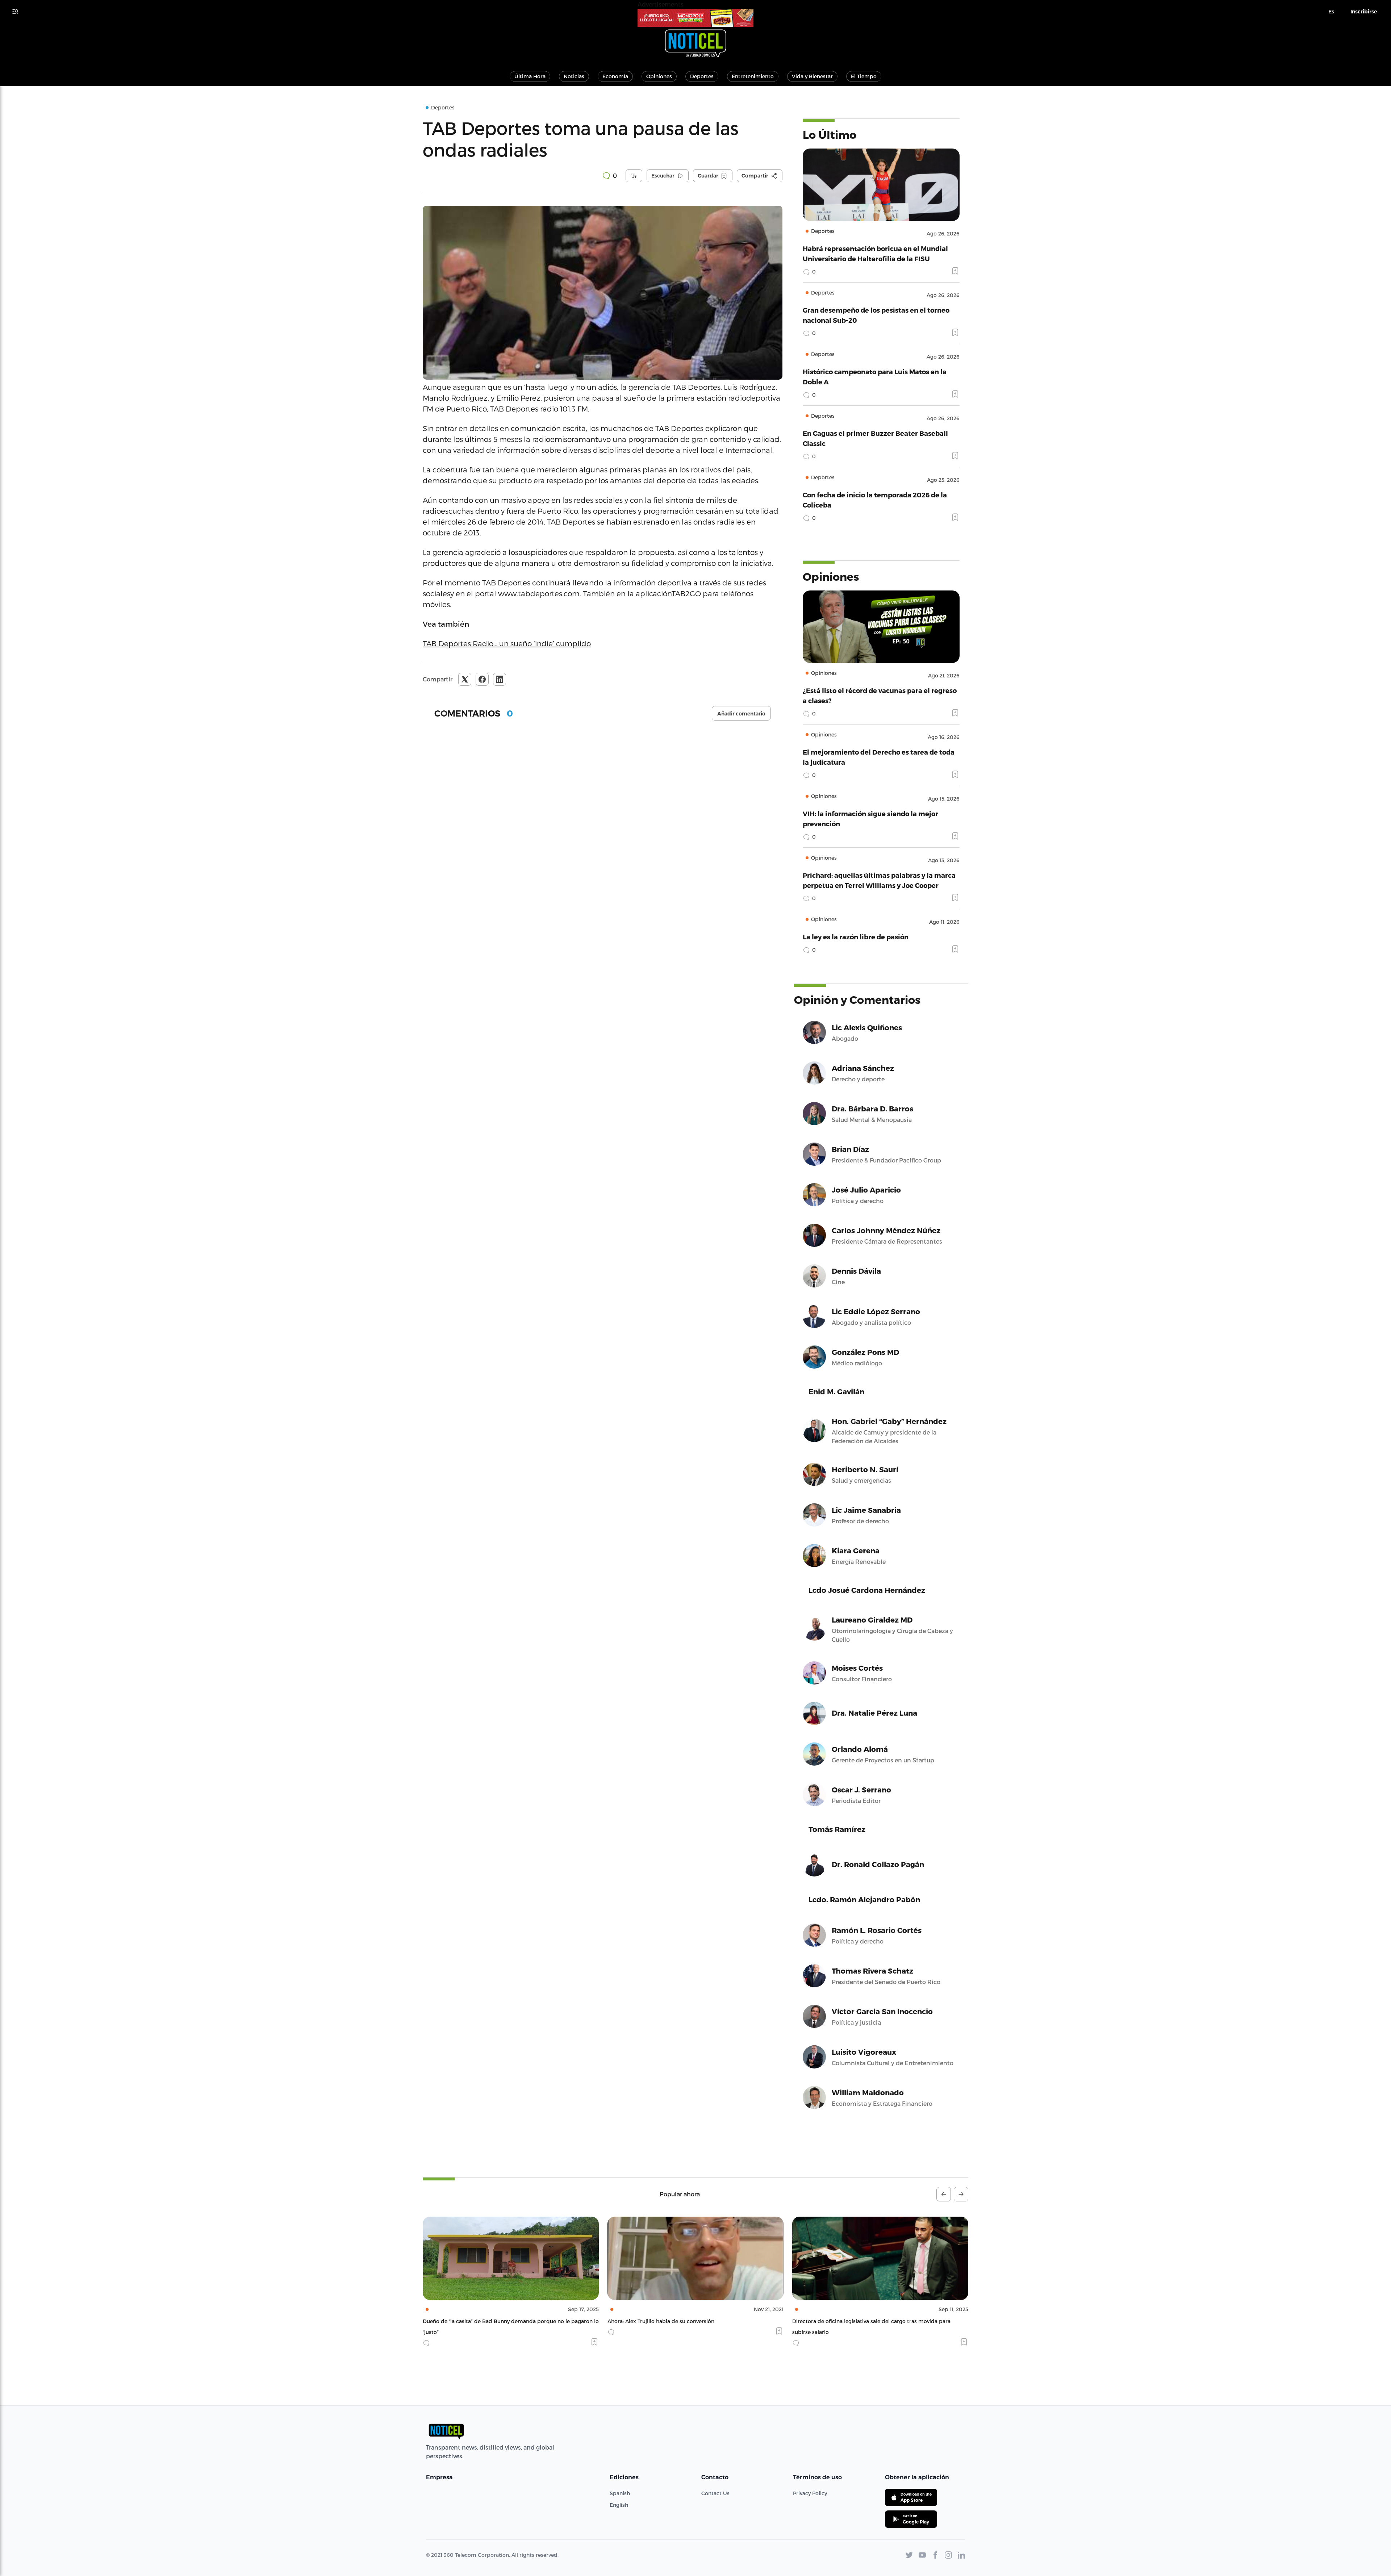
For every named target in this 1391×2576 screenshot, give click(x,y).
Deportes (702, 76)
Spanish (620, 2493)
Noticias (574, 76)
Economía (615, 76)
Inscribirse (1364, 12)
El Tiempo (864, 76)
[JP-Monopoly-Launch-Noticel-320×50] (695, 18)
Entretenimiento (753, 76)
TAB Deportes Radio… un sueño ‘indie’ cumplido (507, 643)
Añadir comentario (741, 714)
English (619, 2505)
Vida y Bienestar (812, 76)
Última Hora (530, 76)
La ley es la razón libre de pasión (856, 937)
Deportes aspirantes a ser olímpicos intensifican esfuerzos (866, 2321)
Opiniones (659, 76)
